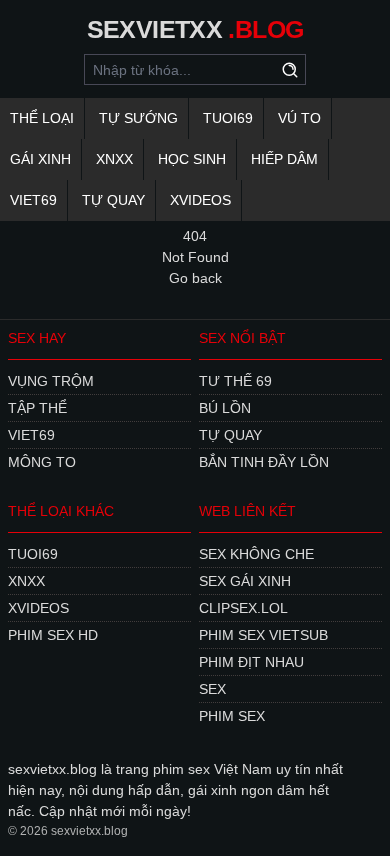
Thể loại (42, 118)
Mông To (42, 462)
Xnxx (114, 159)
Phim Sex (232, 716)
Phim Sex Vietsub (263, 635)
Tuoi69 (228, 118)
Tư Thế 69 (235, 381)
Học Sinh (192, 159)
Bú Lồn (225, 408)
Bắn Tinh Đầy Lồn (264, 462)
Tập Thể (37, 408)
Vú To (299, 118)
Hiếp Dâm (284, 159)
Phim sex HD (53, 635)
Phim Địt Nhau (251, 662)
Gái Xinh (40, 159)
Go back (195, 278)
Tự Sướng (138, 118)
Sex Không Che (256, 554)
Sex (212, 689)
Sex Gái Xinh (245, 581)
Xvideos (200, 200)
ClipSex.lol (243, 608)
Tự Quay (113, 200)
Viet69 (33, 200)
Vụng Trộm (51, 381)
